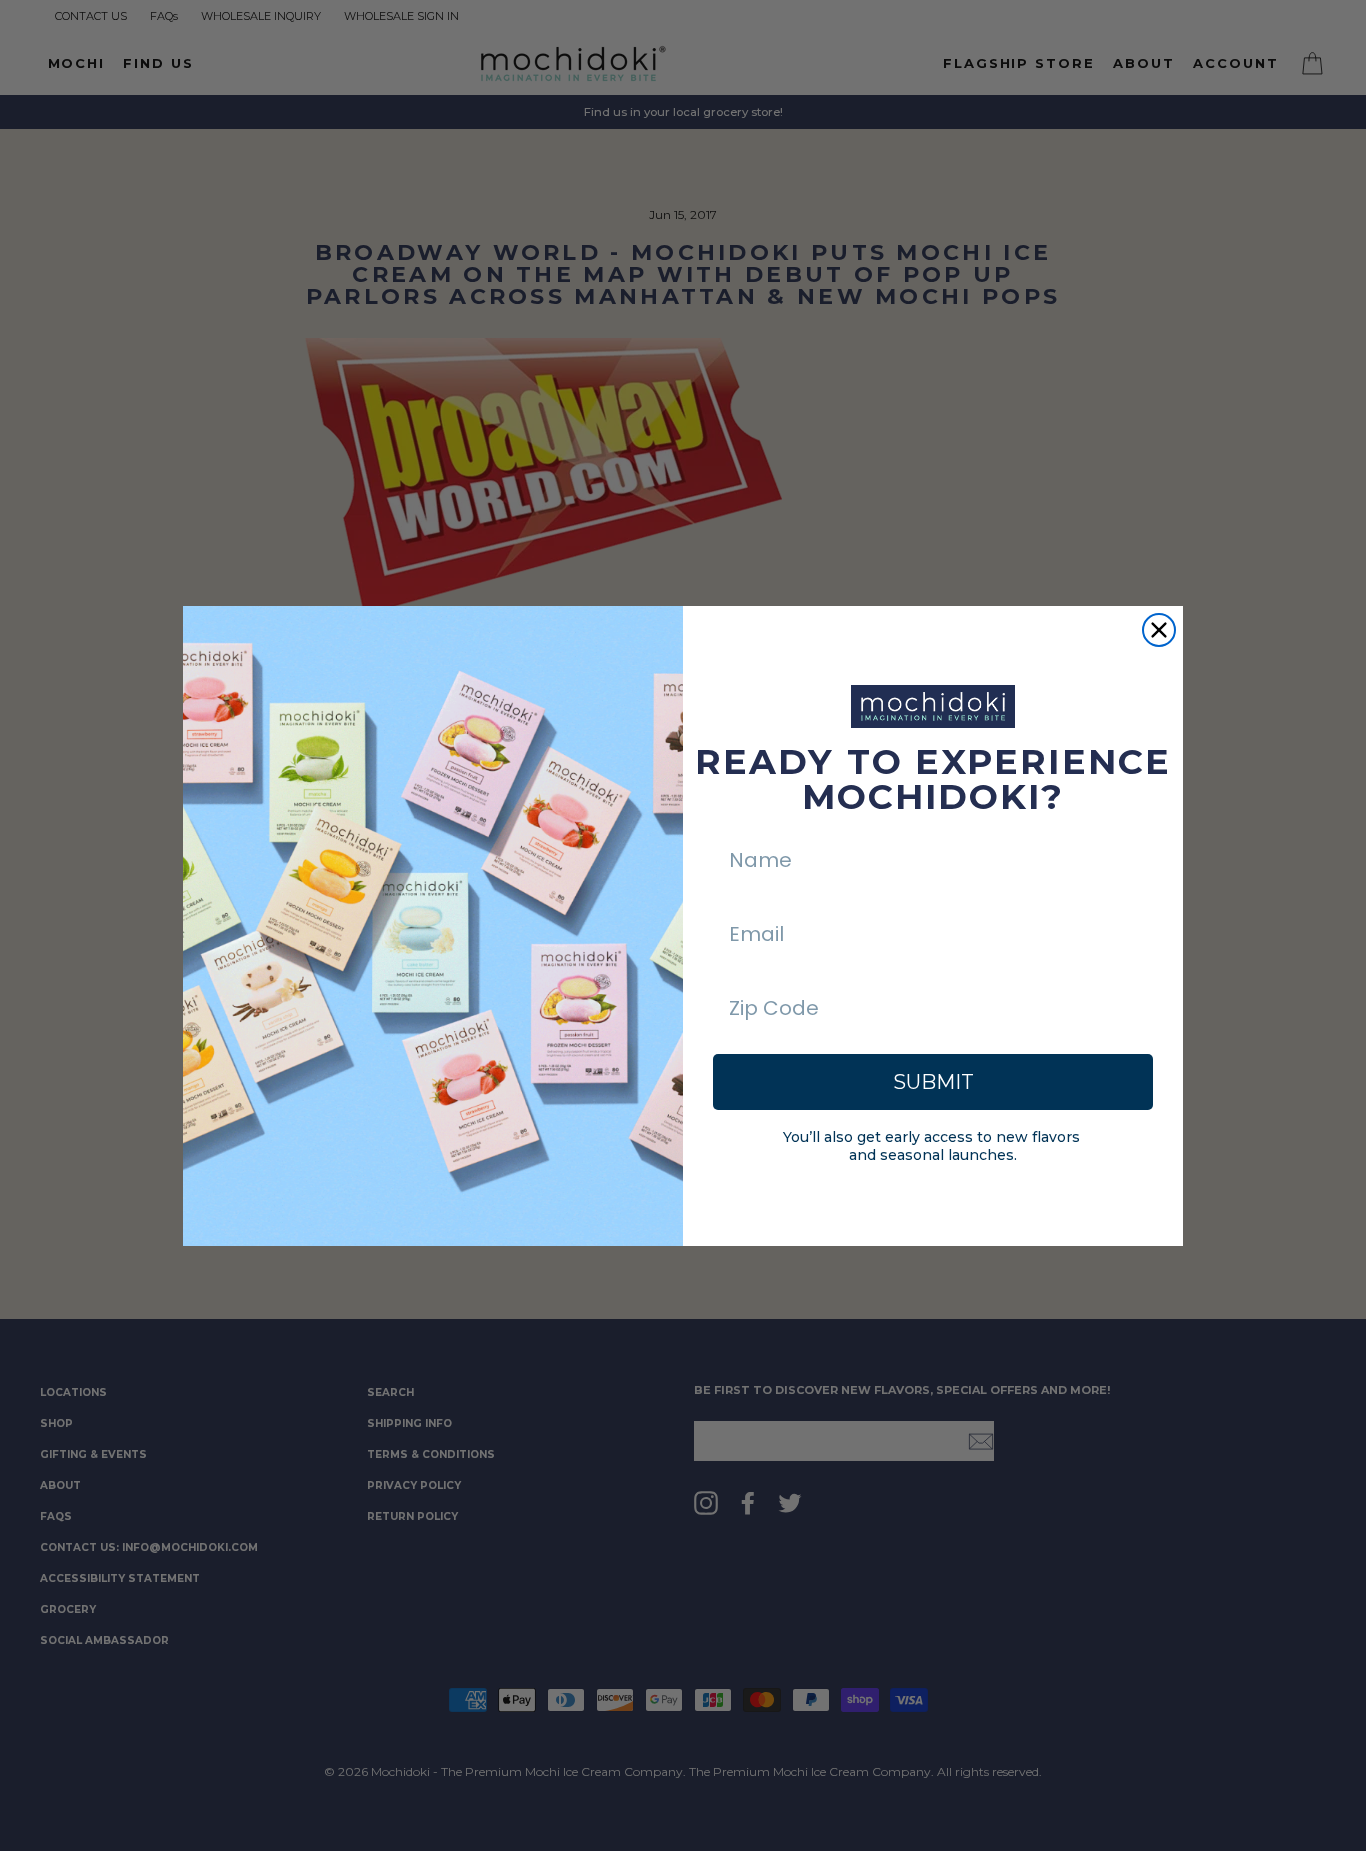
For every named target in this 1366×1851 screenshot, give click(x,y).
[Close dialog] (1159, 630)
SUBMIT (933, 1082)
